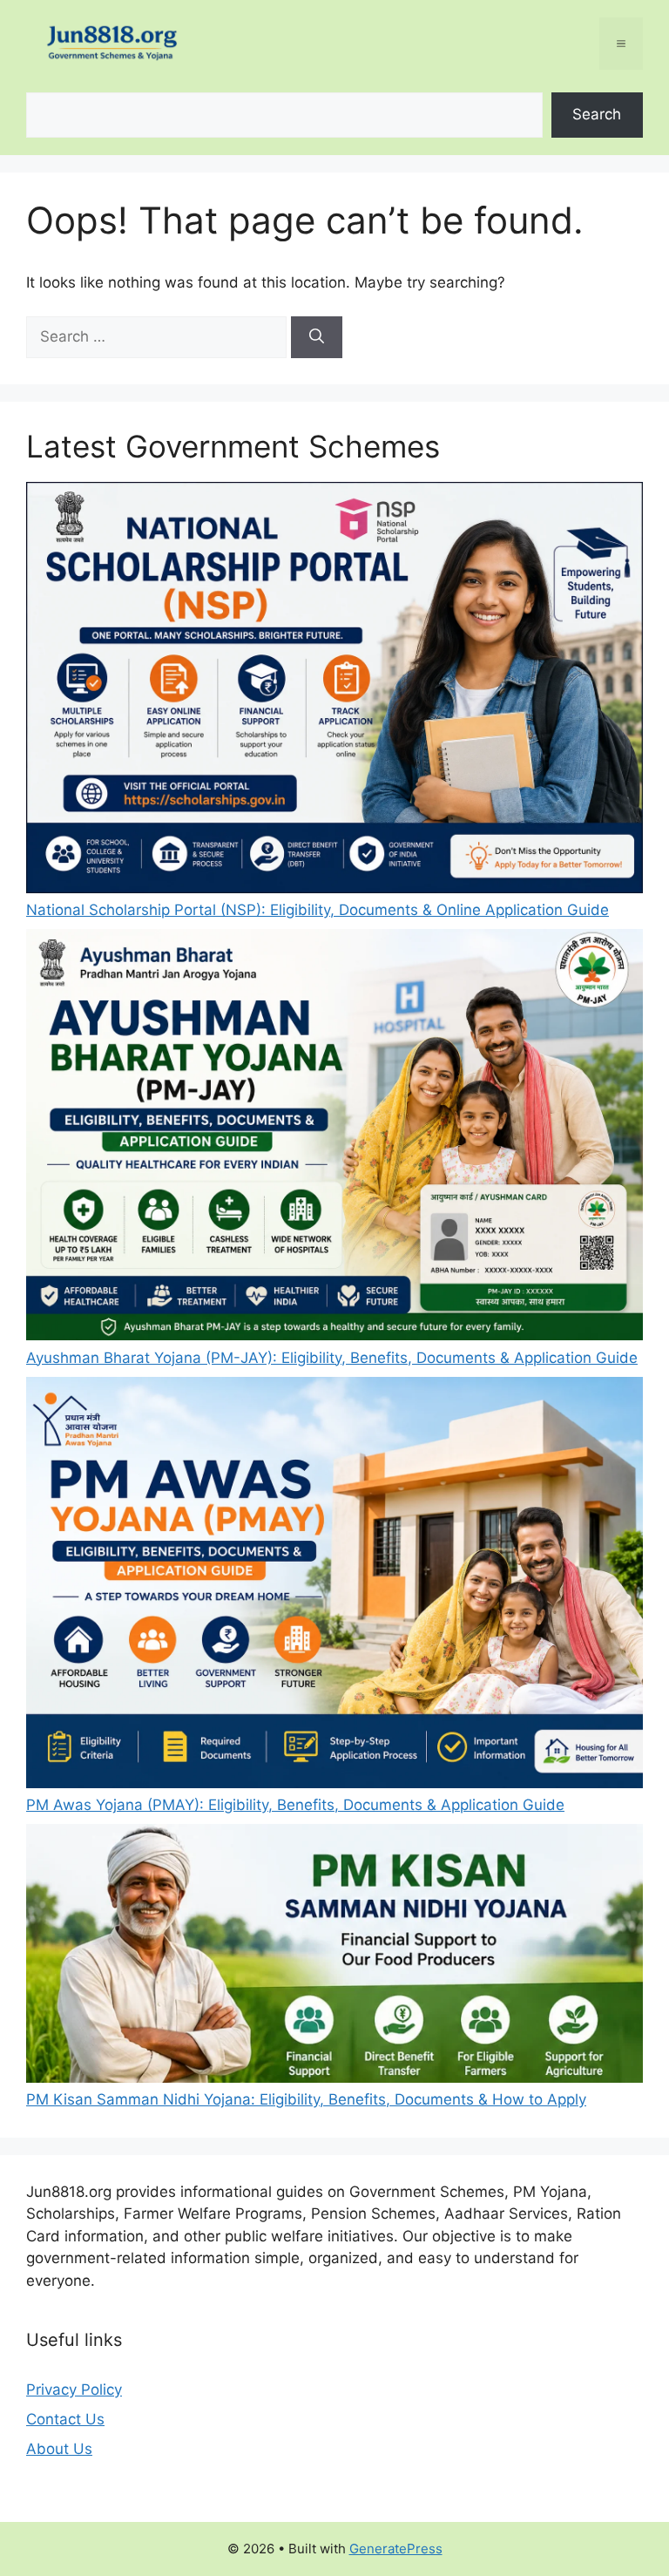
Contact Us (65, 2419)
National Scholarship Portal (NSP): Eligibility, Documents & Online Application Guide (318, 910)
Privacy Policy (74, 2390)
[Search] (317, 337)
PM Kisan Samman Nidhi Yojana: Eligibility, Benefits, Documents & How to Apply (306, 2099)
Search (597, 114)
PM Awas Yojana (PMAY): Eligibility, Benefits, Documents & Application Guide (295, 1805)
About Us (59, 2449)
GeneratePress (396, 2549)
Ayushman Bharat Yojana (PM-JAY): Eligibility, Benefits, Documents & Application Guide (332, 1358)
